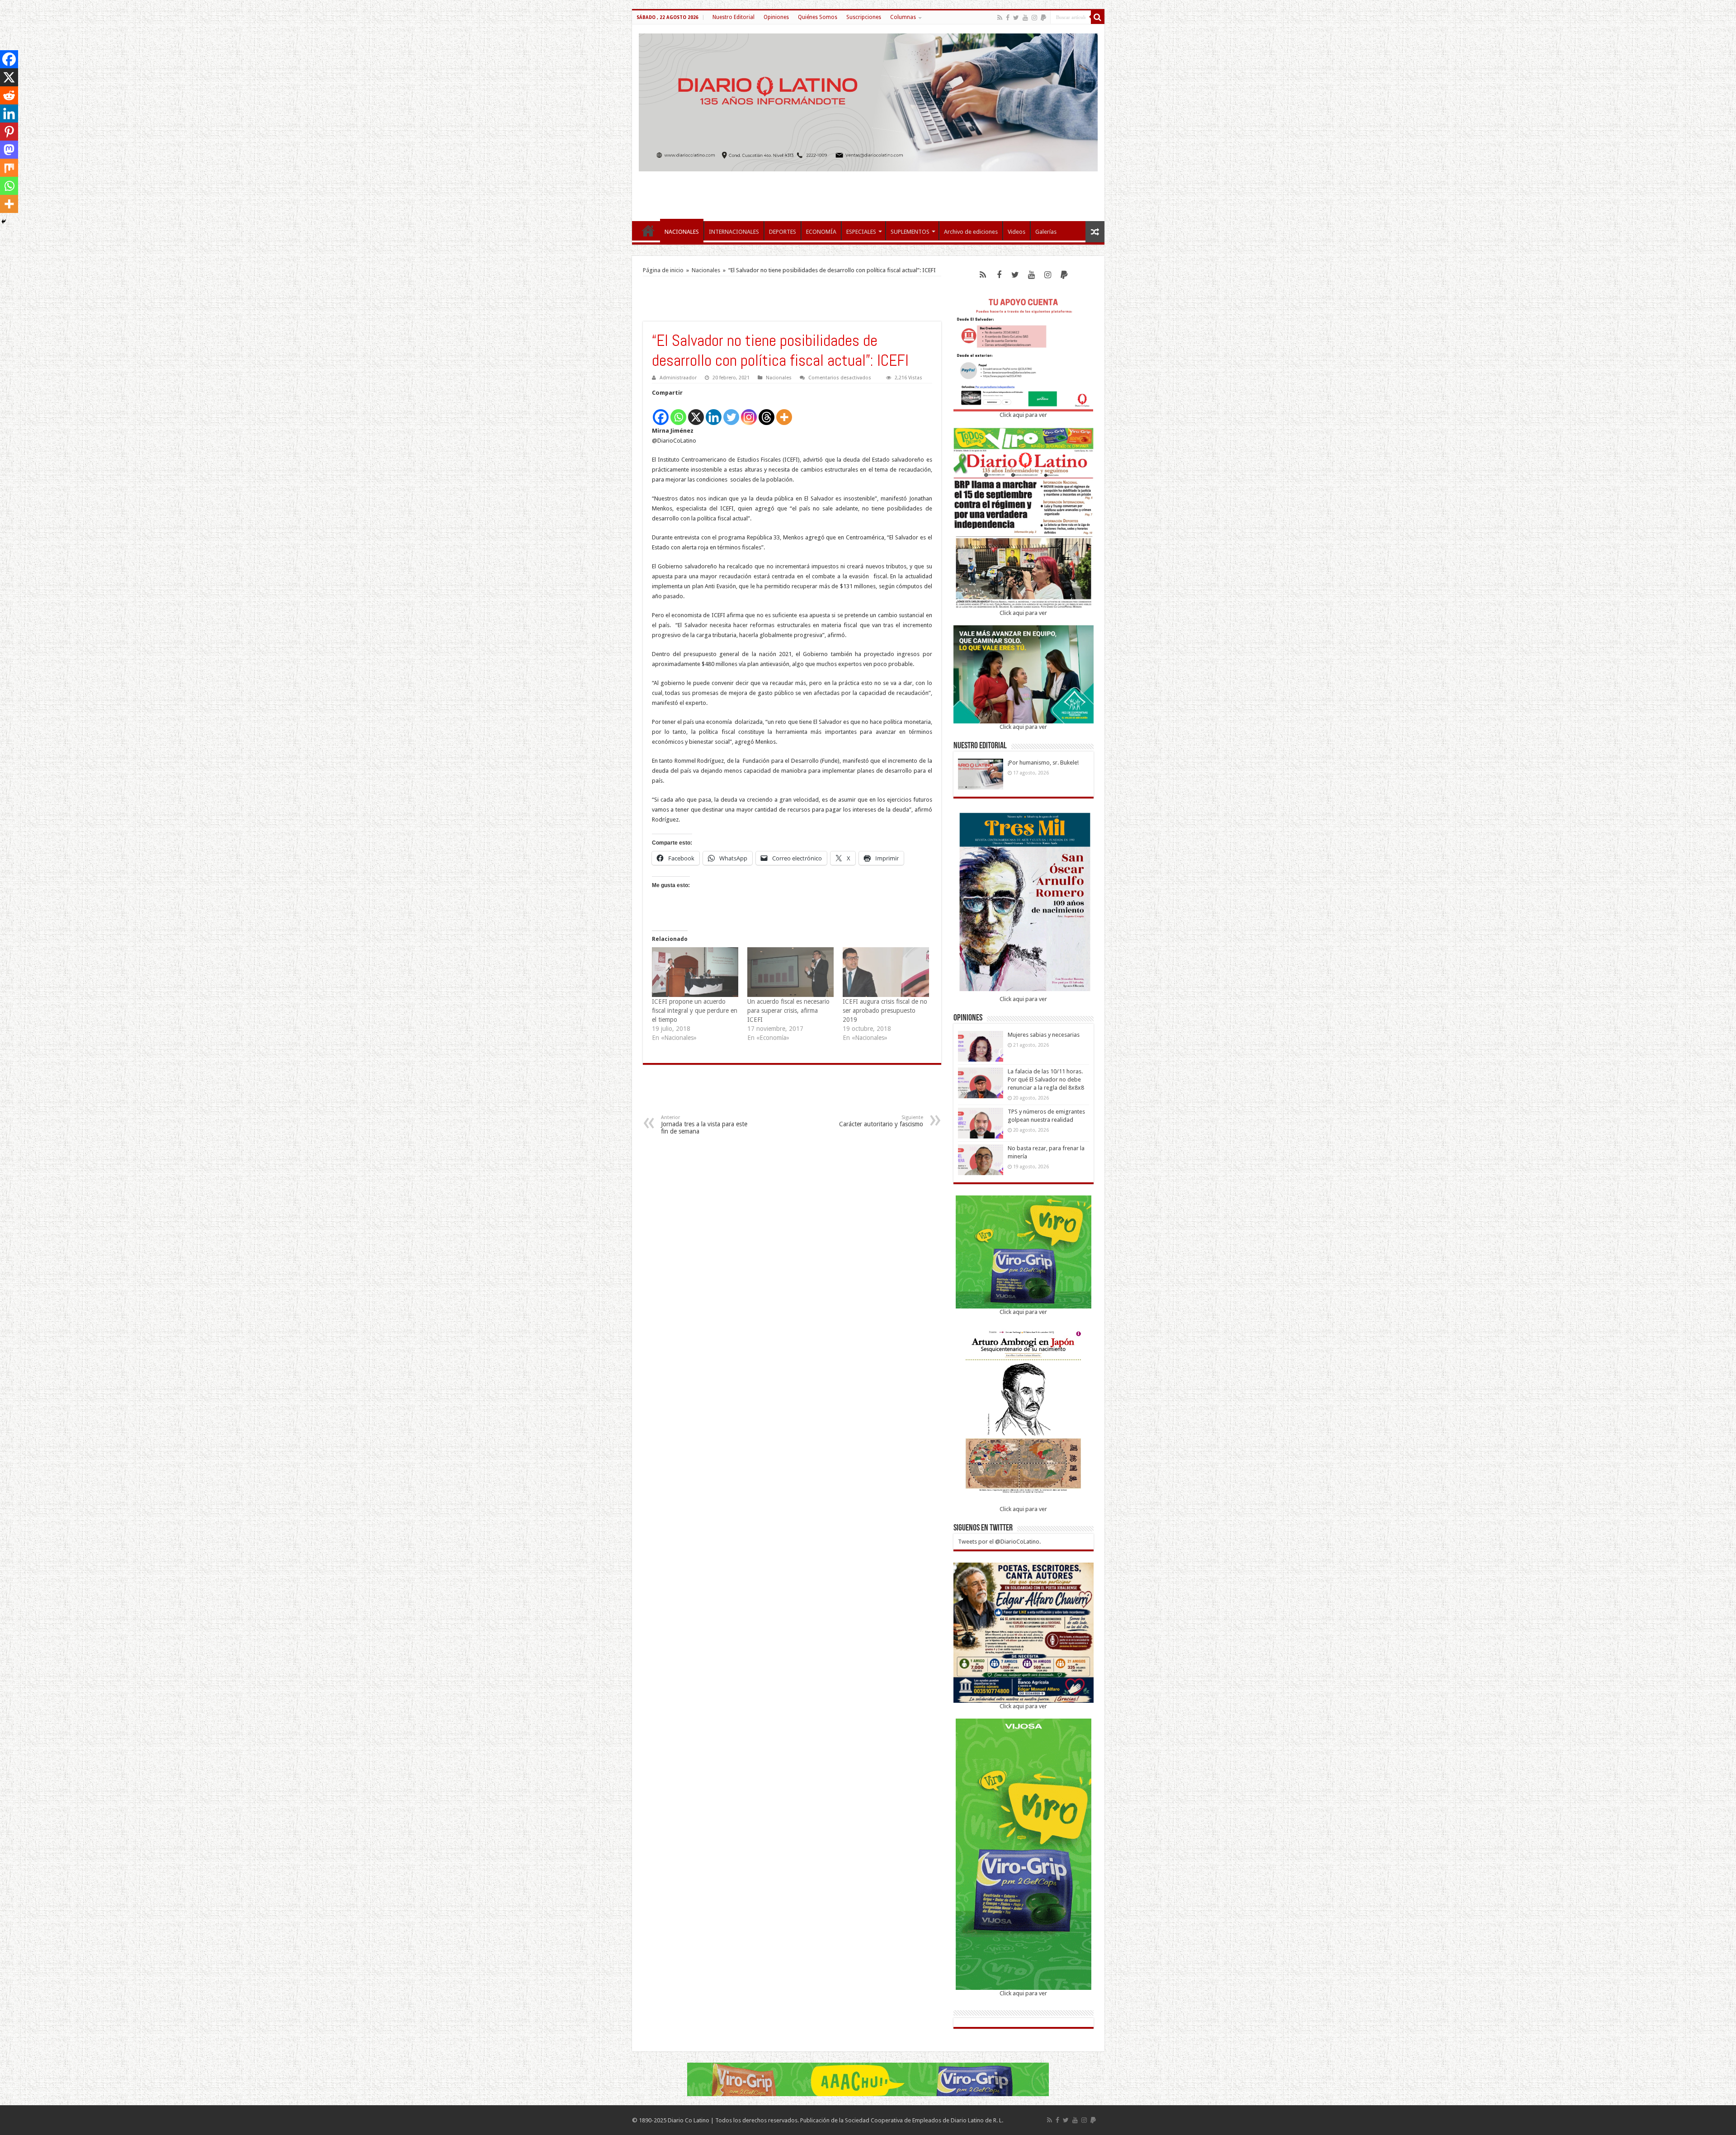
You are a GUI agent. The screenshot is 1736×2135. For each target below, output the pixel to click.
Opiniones (776, 17)
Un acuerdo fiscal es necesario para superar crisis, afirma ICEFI (788, 1011)
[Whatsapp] (678, 412)
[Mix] (9, 168)
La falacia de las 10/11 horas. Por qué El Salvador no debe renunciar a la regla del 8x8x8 (1046, 1079)
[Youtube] (1025, 18)
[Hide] (4, 222)
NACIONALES (682, 232)
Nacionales (706, 270)
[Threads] (767, 412)
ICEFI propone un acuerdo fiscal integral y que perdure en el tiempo (695, 1011)
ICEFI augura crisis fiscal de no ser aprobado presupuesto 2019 (885, 1011)
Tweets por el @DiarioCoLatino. (999, 1542)
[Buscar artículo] (1098, 17)
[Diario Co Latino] (868, 101)
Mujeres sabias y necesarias (1044, 1035)
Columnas (903, 17)
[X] (696, 412)
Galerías (1046, 232)
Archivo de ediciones (971, 232)
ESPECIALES (861, 232)
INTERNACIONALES (734, 232)
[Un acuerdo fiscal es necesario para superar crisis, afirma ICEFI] (790, 972)
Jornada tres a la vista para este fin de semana (704, 1125)
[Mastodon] (9, 150)
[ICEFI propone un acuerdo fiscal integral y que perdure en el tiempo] (695, 972)
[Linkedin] (714, 412)
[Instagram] (749, 412)
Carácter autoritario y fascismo (881, 1121)
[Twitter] (1016, 18)
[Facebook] (1008, 18)
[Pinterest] (9, 132)
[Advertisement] (868, 192)
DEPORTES (783, 232)
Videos (1017, 232)
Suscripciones (864, 17)
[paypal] (1043, 18)
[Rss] (1000, 18)
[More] (784, 412)
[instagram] (1034, 18)
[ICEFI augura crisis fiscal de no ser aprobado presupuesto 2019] (886, 972)
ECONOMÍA (821, 232)
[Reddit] (9, 95)
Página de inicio (663, 270)
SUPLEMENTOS (910, 232)
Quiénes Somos (818, 17)
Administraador (678, 378)
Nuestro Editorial (734, 17)
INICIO (648, 231)
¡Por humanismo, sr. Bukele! (1043, 763)
